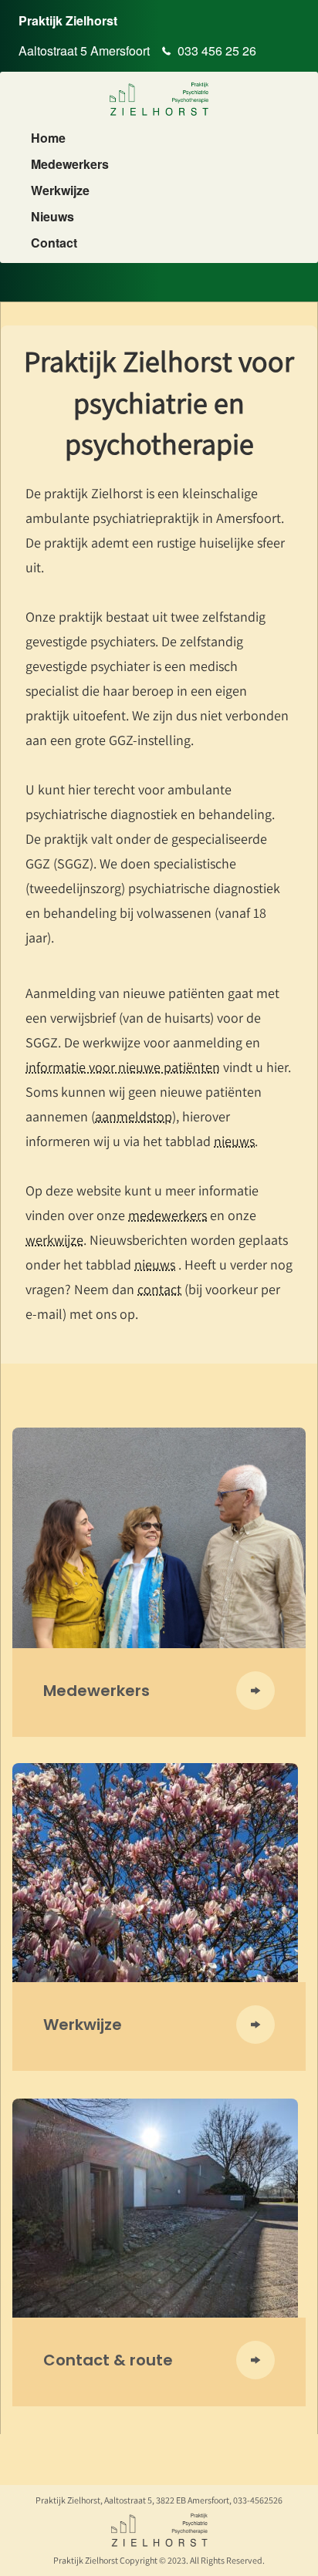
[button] (159, 1696)
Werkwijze (60, 191)
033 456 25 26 (217, 51)
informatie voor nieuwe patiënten (123, 1067)
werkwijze (54, 1240)
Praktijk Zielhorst (68, 20)
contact (159, 1289)
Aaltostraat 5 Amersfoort (84, 51)
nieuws (234, 1141)
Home (48, 138)
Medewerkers (70, 164)
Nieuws (52, 217)
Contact (54, 243)
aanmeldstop (134, 1116)
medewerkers (167, 1215)
